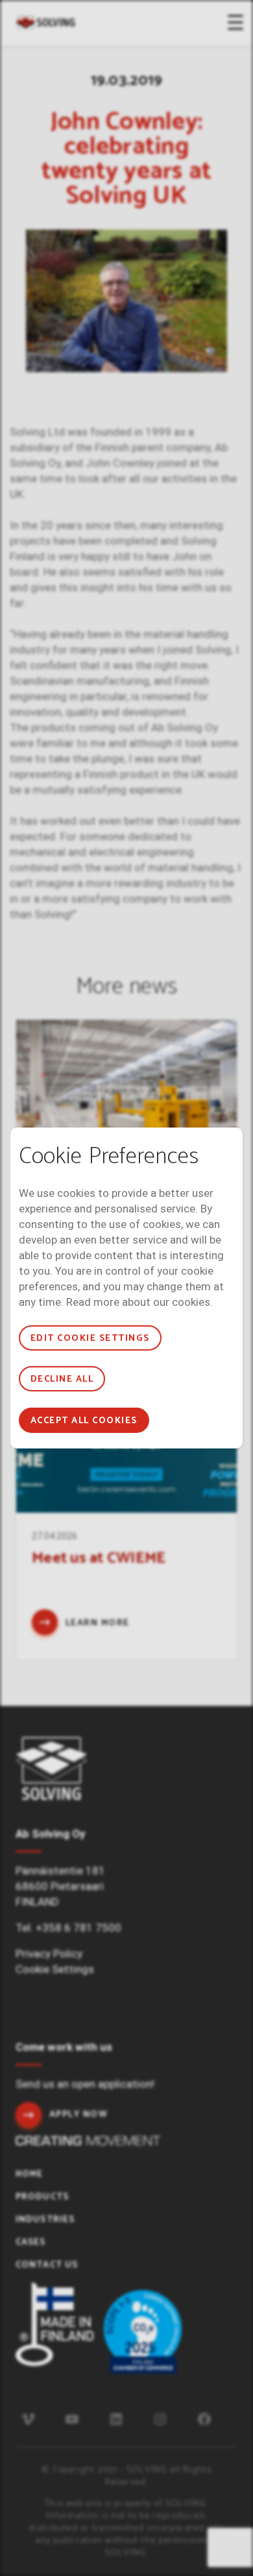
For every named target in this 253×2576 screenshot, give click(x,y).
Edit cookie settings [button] (90, 1339)
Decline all (62, 1379)
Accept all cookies (84, 1421)
